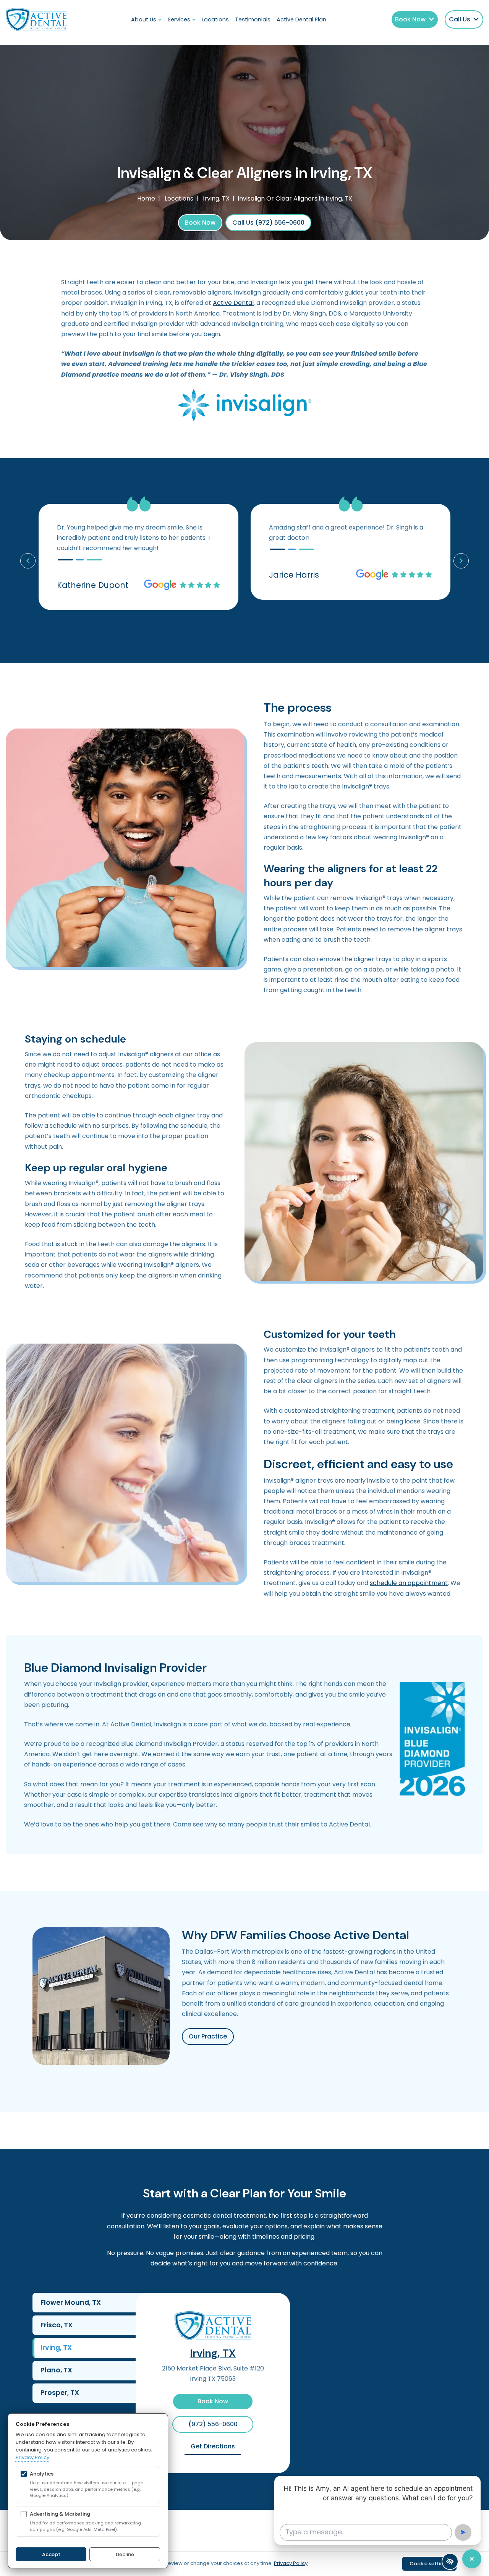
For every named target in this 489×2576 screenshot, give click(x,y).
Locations (215, 19)
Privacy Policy (32, 2457)
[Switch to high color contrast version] (450, 2561)
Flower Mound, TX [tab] (71, 2302)
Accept (51, 2554)
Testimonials (253, 19)
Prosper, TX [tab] (60, 2393)
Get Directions (216, 2446)
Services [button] (179, 19)
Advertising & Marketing (60, 2514)
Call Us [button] (460, 19)
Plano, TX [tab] (56, 2370)
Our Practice (208, 2036)
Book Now (200, 223)
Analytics (42, 2474)
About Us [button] (144, 19)
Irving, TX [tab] (56, 2348)
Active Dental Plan (301, 19)
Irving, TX (213, 2353)
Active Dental (233, 303)
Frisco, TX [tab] (57, 2325)
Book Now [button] (410, 19)
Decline (125, 2554)
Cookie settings (429, 2564)
